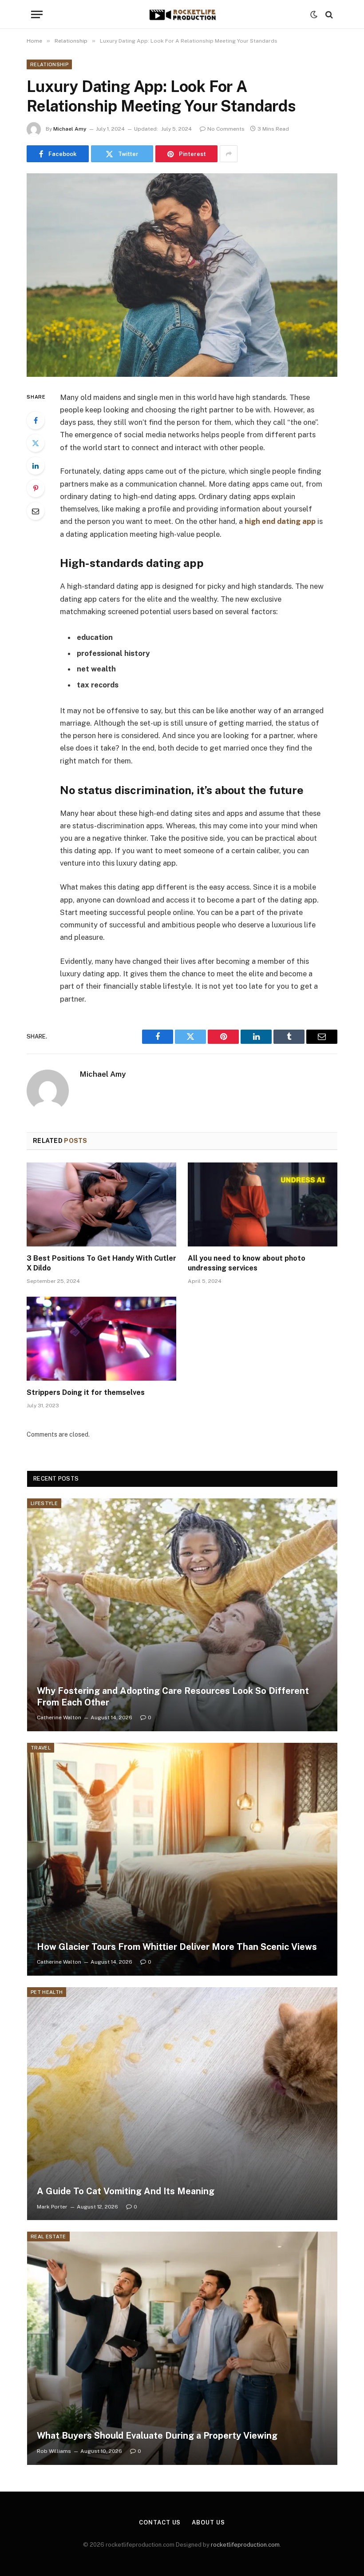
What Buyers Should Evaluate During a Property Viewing (157, 2436)
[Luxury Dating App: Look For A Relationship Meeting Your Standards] (182, 275)
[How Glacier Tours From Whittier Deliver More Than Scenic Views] (182, 1859)
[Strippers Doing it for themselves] (101, 1339)
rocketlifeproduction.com (245, 2545)
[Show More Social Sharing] (229, 154)
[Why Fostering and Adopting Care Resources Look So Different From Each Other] (182, 1615)
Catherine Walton (59, 1717)
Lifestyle (44, 1503)
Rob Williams (54, 2451)
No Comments (226, 129)
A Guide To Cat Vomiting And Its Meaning (126, 2191)
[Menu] (37, 14)
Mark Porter (52, 2207)
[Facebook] (36, 420)
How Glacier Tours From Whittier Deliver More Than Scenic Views (177, 1947)
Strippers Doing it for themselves (86, 1392)
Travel (41, 1748)
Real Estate (48, 2237)
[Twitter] (36, 443)
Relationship (49, 64)
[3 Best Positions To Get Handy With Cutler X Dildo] (101, 1205)
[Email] (36, 511)
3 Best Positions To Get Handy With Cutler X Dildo (101, 1263)
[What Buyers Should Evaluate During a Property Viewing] (182, 2348)
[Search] (328, 14)
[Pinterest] (36, 488)
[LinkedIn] (36, 466)
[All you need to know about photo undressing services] (263, 1205)
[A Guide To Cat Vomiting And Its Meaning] (182, 2104)
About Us (208, 2522)
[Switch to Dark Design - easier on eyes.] (314, 15)
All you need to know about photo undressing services (247, 1263)
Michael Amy (70, 129)
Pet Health (47, 1992)
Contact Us (160, 2522)
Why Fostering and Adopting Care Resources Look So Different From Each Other (173, 1697)
